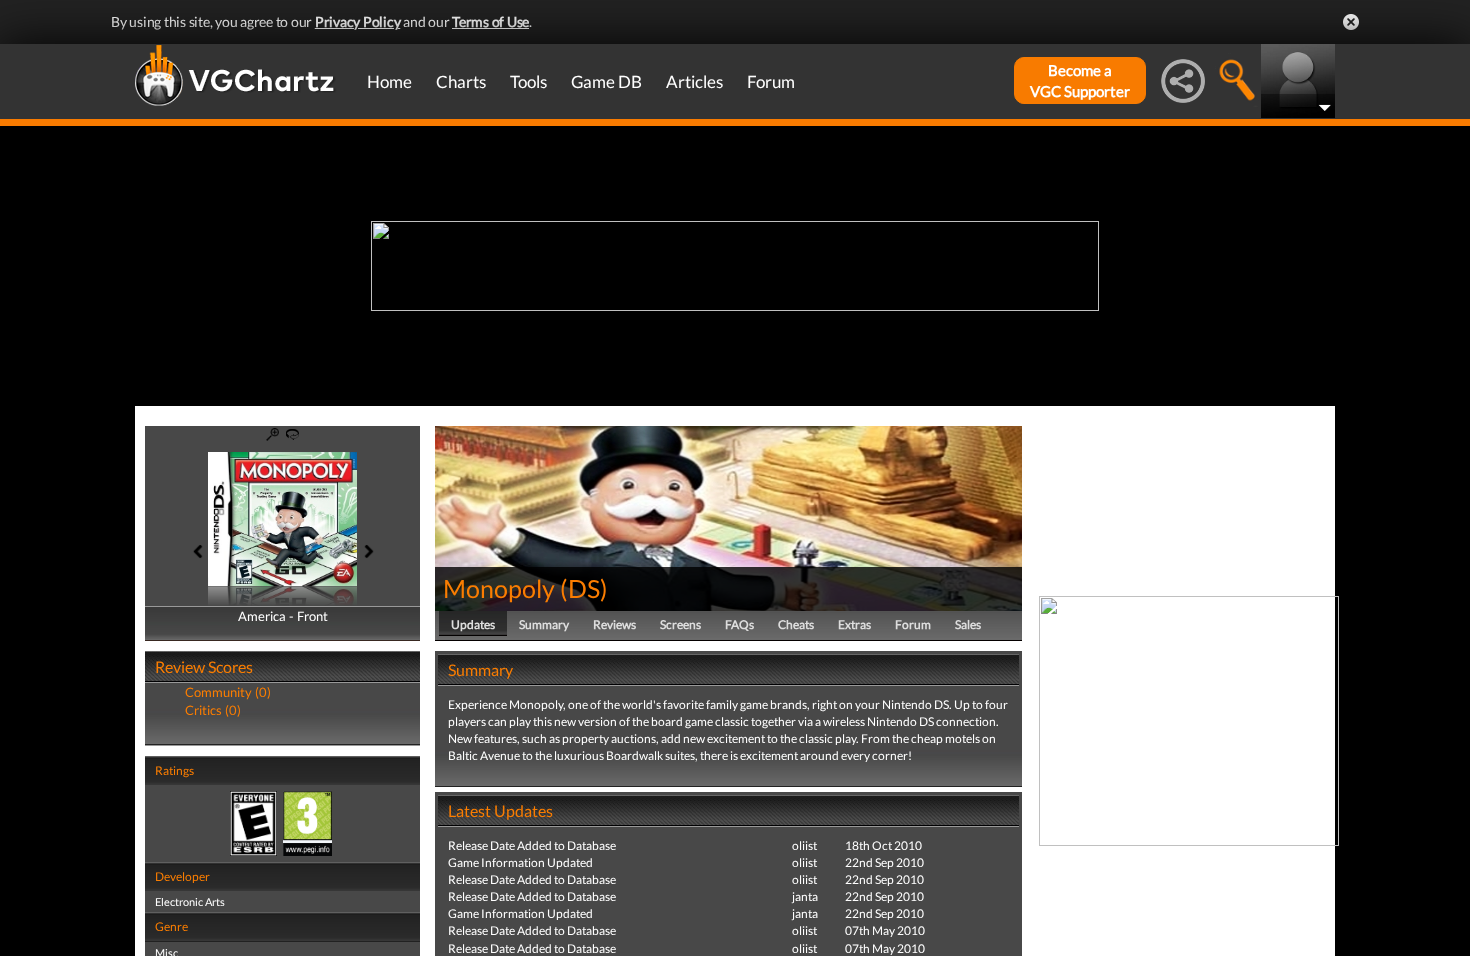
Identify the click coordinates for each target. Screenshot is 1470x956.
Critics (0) (213, 710)
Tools (528, 81)
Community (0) (228, 692)
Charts (461, 81)
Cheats (796, 624)
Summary (544, 624)
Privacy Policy (358, 21)
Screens (680, 624)
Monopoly (499, 588)
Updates (473, 624)
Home (389, 81)
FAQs (739, 624)
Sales (968, 624)
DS (584, 588)
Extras (854, 624)
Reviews (614, 624)
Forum (771, 81)
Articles (694, 81)
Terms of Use (490, 21)
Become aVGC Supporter (1080, 80)
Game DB (606, 81)
